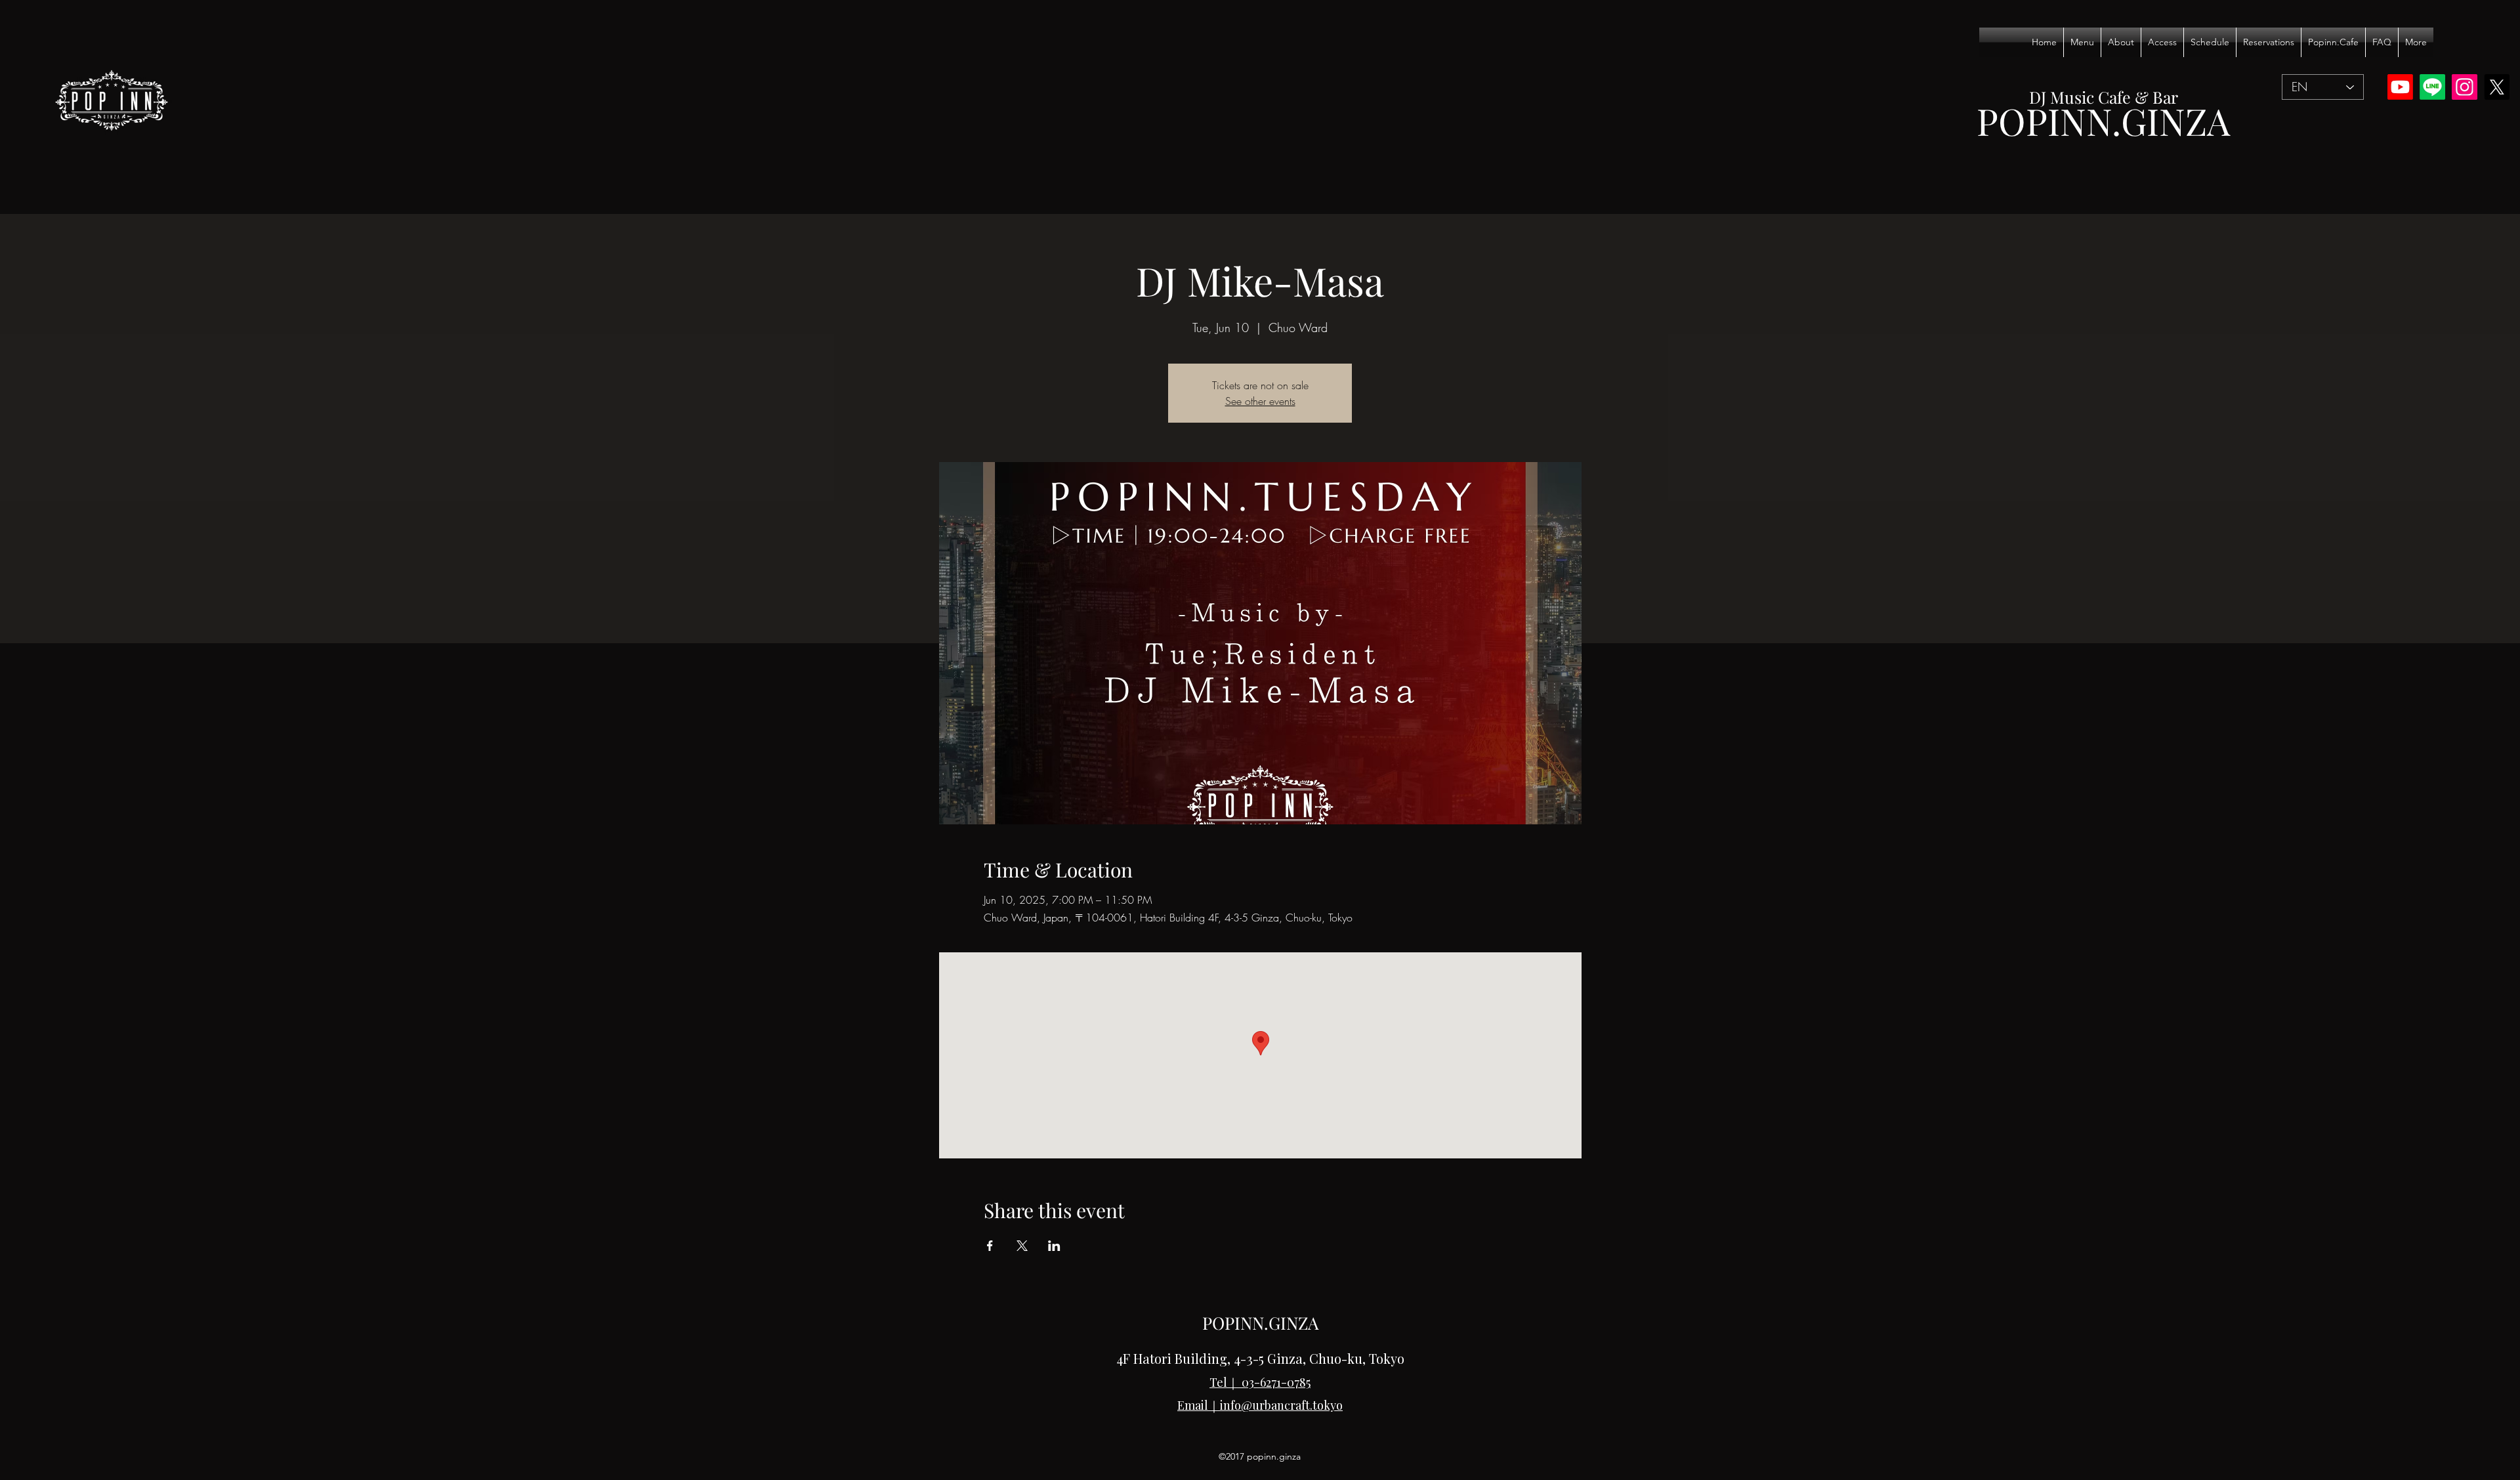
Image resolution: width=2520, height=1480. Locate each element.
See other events (1260, 401)
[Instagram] (2465, 87)
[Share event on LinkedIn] (1054, 1246)
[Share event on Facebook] (990, 1246)
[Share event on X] (1022, 1246)
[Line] (2432, 87)
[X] (2497, 87)
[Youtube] (2400, 87)
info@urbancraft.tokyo (1281, 1405)
